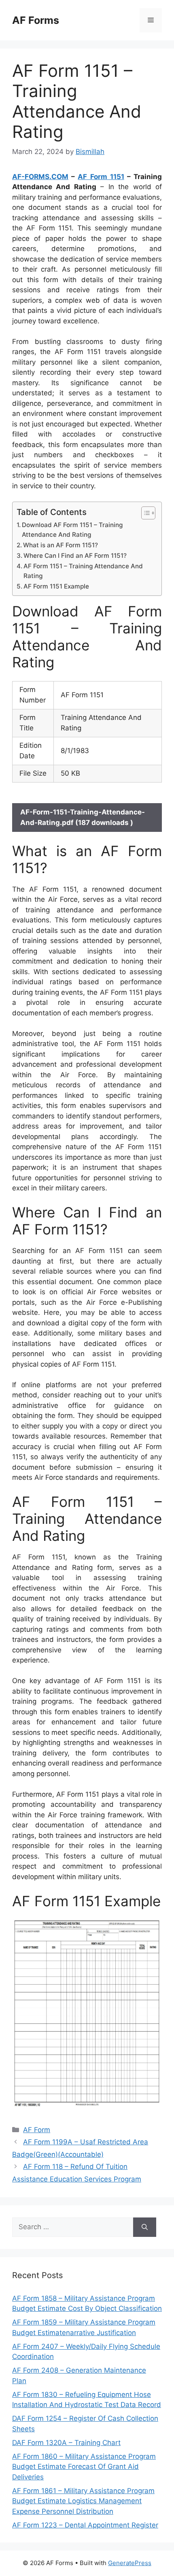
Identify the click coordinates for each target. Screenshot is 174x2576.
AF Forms (36, 20)
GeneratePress (130, 2563)
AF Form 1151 (101, 177)
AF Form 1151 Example (56, 586)
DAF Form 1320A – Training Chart (66, 2443)
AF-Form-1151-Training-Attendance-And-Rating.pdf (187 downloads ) (83, 817)
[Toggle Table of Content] (144, 513)
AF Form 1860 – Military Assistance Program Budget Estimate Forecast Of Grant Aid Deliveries (84, 2467)
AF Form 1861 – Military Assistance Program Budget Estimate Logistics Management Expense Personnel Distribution (83, 2501)
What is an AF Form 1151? (60, 545)
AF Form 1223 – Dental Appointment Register (85, 2525)
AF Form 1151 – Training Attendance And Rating (83, 571)
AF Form (37, 2130)
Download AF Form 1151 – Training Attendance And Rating (72, 530)
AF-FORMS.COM (40, 177)
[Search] (145, 2227)
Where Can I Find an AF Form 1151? (75, 556)
